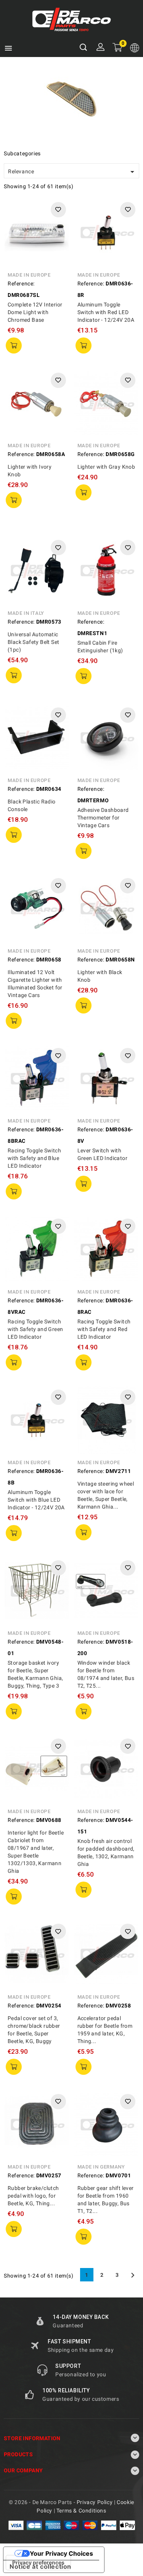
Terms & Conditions (81, 2511)
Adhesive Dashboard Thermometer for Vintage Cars (103, 818)
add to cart (14, 345)
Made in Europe (29, 275)
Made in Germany (101, 2167)
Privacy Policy (95, 2502)
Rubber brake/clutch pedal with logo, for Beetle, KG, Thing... (33, 2196)
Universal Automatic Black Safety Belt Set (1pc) (33, 642)
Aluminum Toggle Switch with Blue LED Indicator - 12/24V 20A (36, 1500)
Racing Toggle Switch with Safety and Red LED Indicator (104, 1329)
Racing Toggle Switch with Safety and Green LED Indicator (35, 1329)
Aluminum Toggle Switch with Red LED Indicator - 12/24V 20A (106, 312)
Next (133, 2275)
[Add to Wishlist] (58, 210)
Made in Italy (26, 613)
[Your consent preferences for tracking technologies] (38, 2563)
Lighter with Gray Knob (106, 467)
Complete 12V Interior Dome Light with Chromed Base (35, 312)
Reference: (21, 284)
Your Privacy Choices (61, 2553)
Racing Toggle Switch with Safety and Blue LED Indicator (34, 1158)
